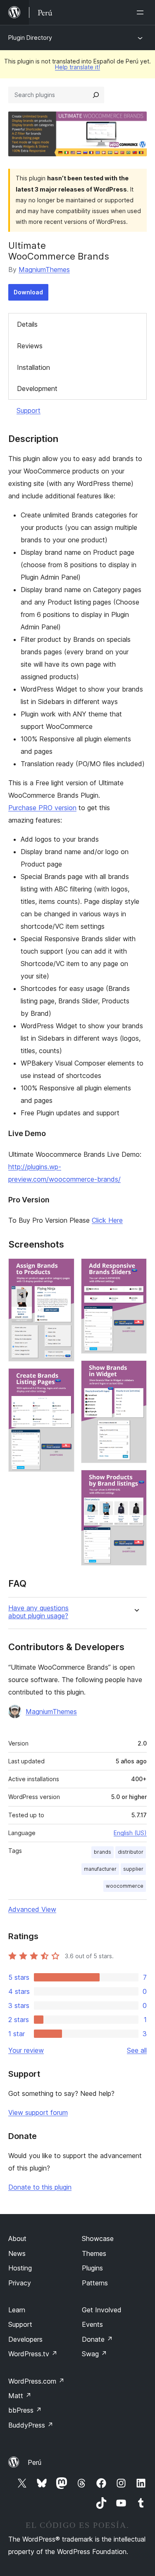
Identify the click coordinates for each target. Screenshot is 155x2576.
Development (37, 388)
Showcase (98, 2239)
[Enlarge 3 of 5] (136, 1270)
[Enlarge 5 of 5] (136, 1481)
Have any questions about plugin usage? (38, 1612)
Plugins (92, 2268)
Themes (94, 2253)
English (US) (130, 1833)
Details (27, 324)
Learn (17, 2310)
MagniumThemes (44, 269)
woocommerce (125, 1886)
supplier (133, 1869)
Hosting (20, 2268)
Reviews (30, 346)
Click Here (107, 1220)
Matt (20, 2396)
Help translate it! (77, 67)
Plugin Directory (30, 38)
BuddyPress (31, 2425)
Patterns (95, 2283)
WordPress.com (36, 2381)
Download (28, 292)
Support (29, 410)
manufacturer (100, 1869)
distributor (131, 1852)
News (17, 2253)
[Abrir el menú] (142, 12)
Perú (35, 2462)
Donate (97, 2339)
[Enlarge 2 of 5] (63, 1379)
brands (103, 1852)
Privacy (20, 2283)
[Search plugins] (96, 95)
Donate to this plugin (40, 2187)
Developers (25, 2339)
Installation (33, 367)
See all (137, 2050)
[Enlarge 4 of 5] (136, 1372)
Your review (26, 2050)
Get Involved (102, 2310)
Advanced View (32, 1909)
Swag (94, 2354)
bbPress (25, 2410)
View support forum (38, 2112)
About (17, 2239)
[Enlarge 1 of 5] (63, 1270)
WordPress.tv (33, 2354)
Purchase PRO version (42, 808)
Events (92, 2324)
